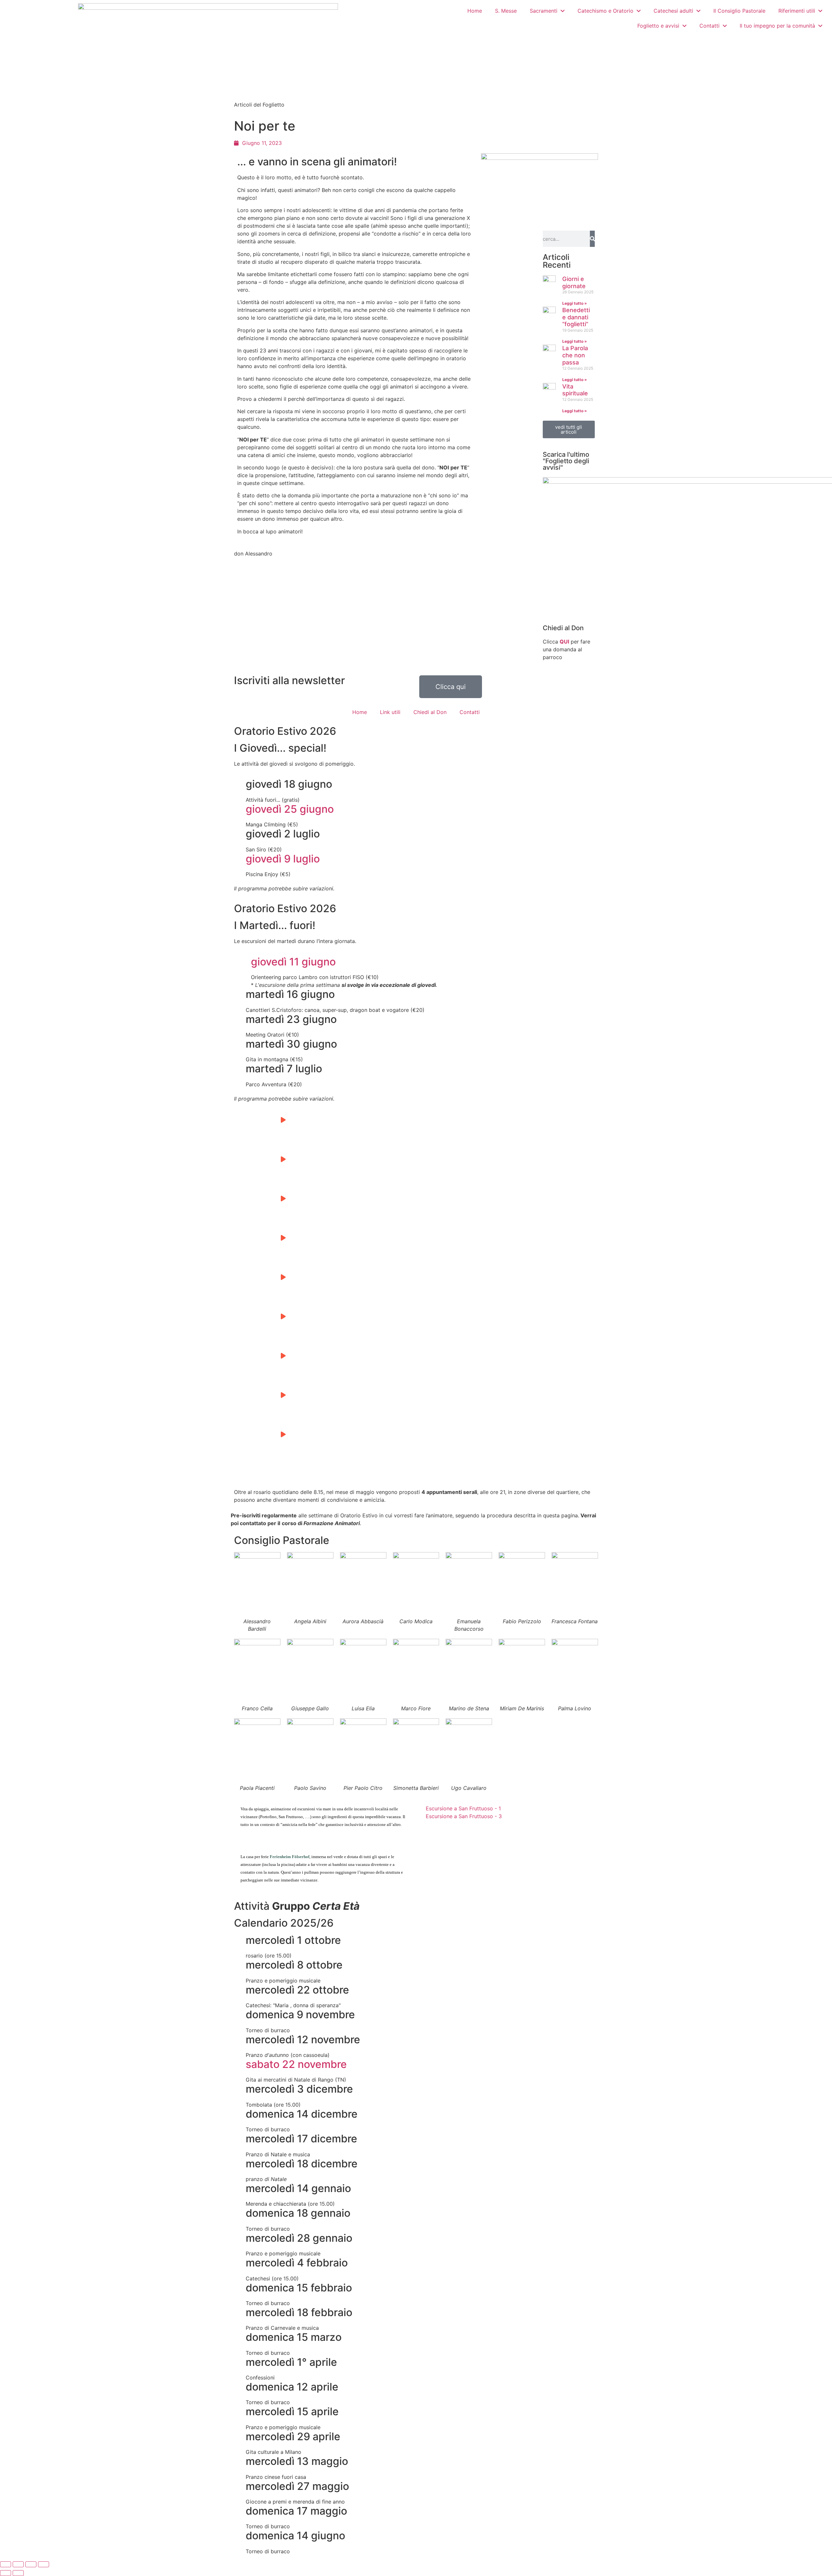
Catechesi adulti (673, 11)
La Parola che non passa (575, 355)
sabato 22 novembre (296, 2064)
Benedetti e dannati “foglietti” (576, 317)
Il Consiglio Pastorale (739, 11)
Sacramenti (544, 11)
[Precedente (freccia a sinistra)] (6, 2573)
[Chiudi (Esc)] (44, 2564)
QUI (564, 642)
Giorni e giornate (574, 282)
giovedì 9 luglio (283, 859)
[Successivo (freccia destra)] (18, 2573)
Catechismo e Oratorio (605, 11)
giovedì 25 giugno (290, 809)
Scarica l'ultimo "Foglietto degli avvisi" (566, 461)
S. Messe (506, 11)
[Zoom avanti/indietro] (6, 2564)
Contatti (709, 26)
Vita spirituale (575, 390)
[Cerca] (592, 239)
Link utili (390, 712)
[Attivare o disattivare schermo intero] (18, 2564)
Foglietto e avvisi (658, 26)
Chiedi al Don (563, 628)
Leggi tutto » (575, 303)
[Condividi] (31, 2564)
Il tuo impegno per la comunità (777, 26)
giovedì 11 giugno (293, 962)
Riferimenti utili (797, 11)
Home (475, 11)
